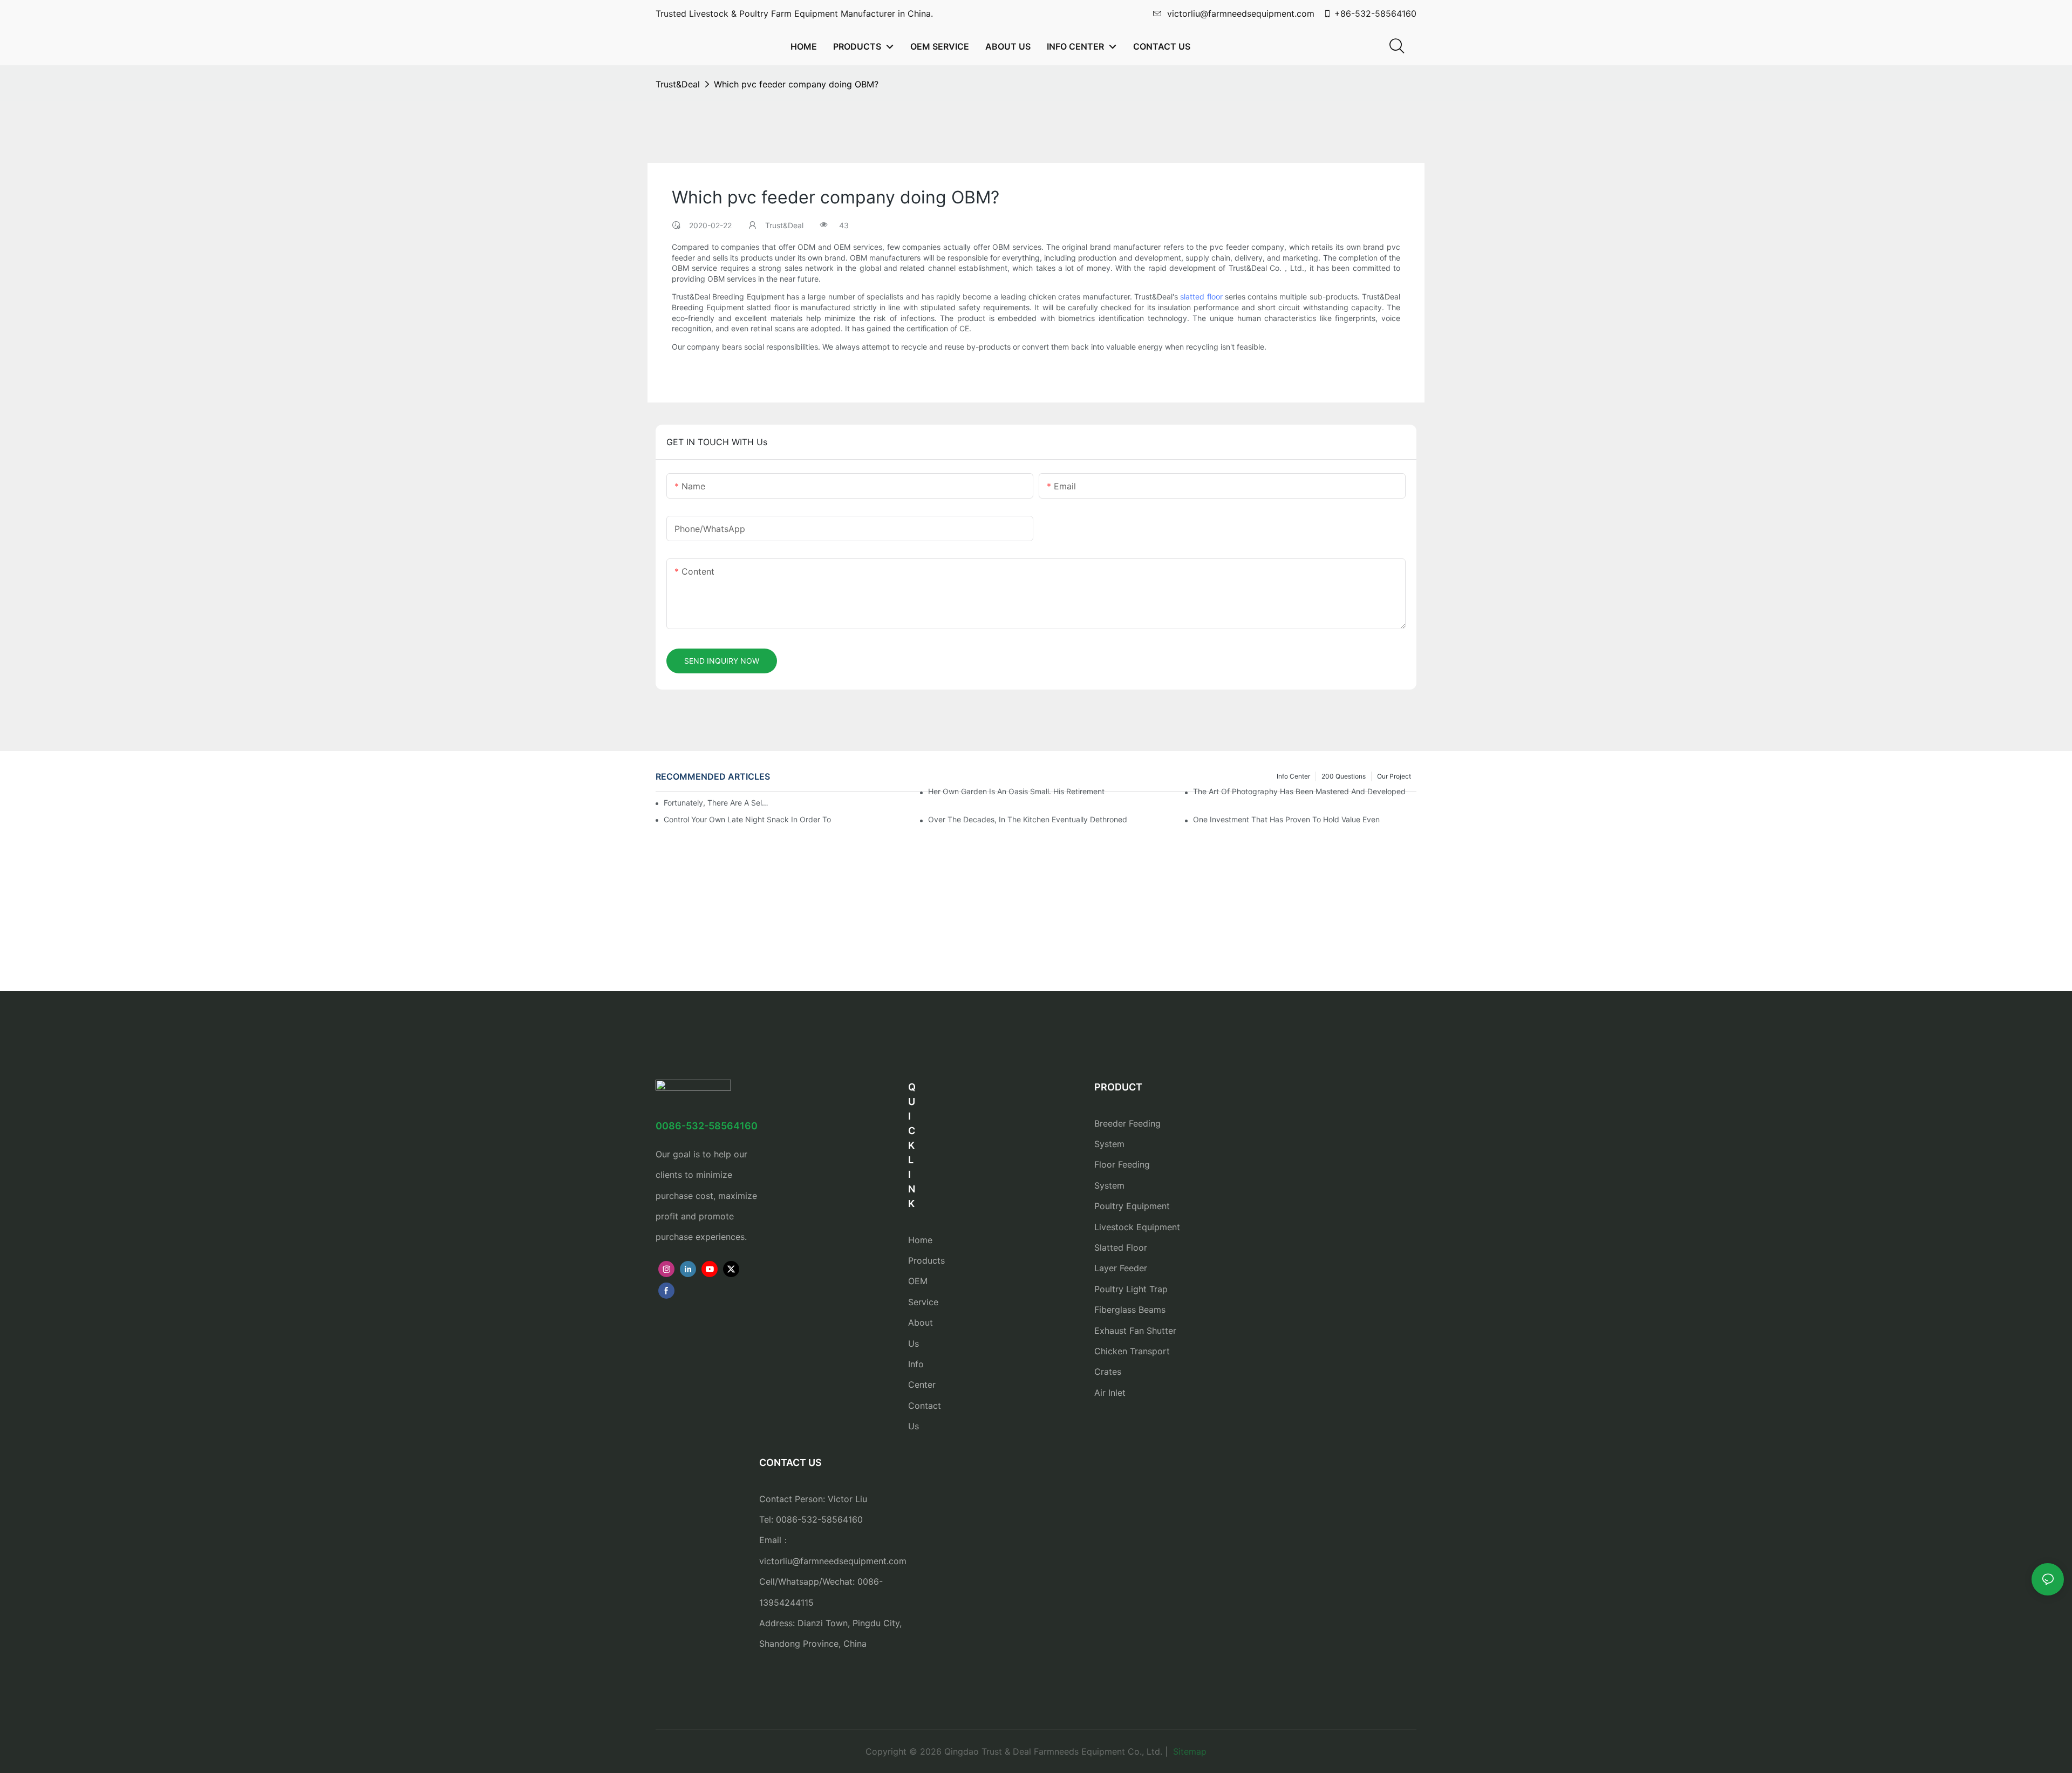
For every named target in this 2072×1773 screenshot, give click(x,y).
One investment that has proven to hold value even (1286, 819)
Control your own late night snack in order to (747, 819)
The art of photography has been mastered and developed (1299, 791)
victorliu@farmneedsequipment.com (1241, 13)
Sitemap (1188, 1751)
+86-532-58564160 (1375, 13)
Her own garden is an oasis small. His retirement (1016, 791)
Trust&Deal (678, 84)
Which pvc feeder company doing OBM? (796, 84)
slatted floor (1201, 297)
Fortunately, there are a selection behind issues (718, 803)
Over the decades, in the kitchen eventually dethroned (1028, 819)
